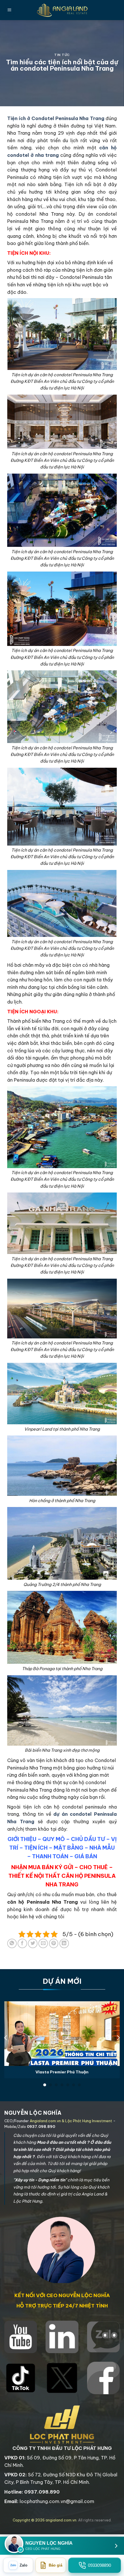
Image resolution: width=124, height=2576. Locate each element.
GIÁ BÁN (86, 1856)
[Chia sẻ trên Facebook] (22, 1943)
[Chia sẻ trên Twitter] (33, 1943)
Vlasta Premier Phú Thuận (62, 2072)
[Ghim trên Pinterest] (54, 1943)
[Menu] (10, 10)
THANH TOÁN (50, 1856)
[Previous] (6, 2038)
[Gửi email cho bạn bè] (43, 1943)
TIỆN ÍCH (36, 1848)
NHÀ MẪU (102, 1848)
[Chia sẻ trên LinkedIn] (64, 1943)
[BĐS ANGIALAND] (62, 10)
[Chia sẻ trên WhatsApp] (12, 1943)
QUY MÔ (54, 1839)
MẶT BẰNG (68, 1848)
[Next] (118, 2038)
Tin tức (62, 55)
